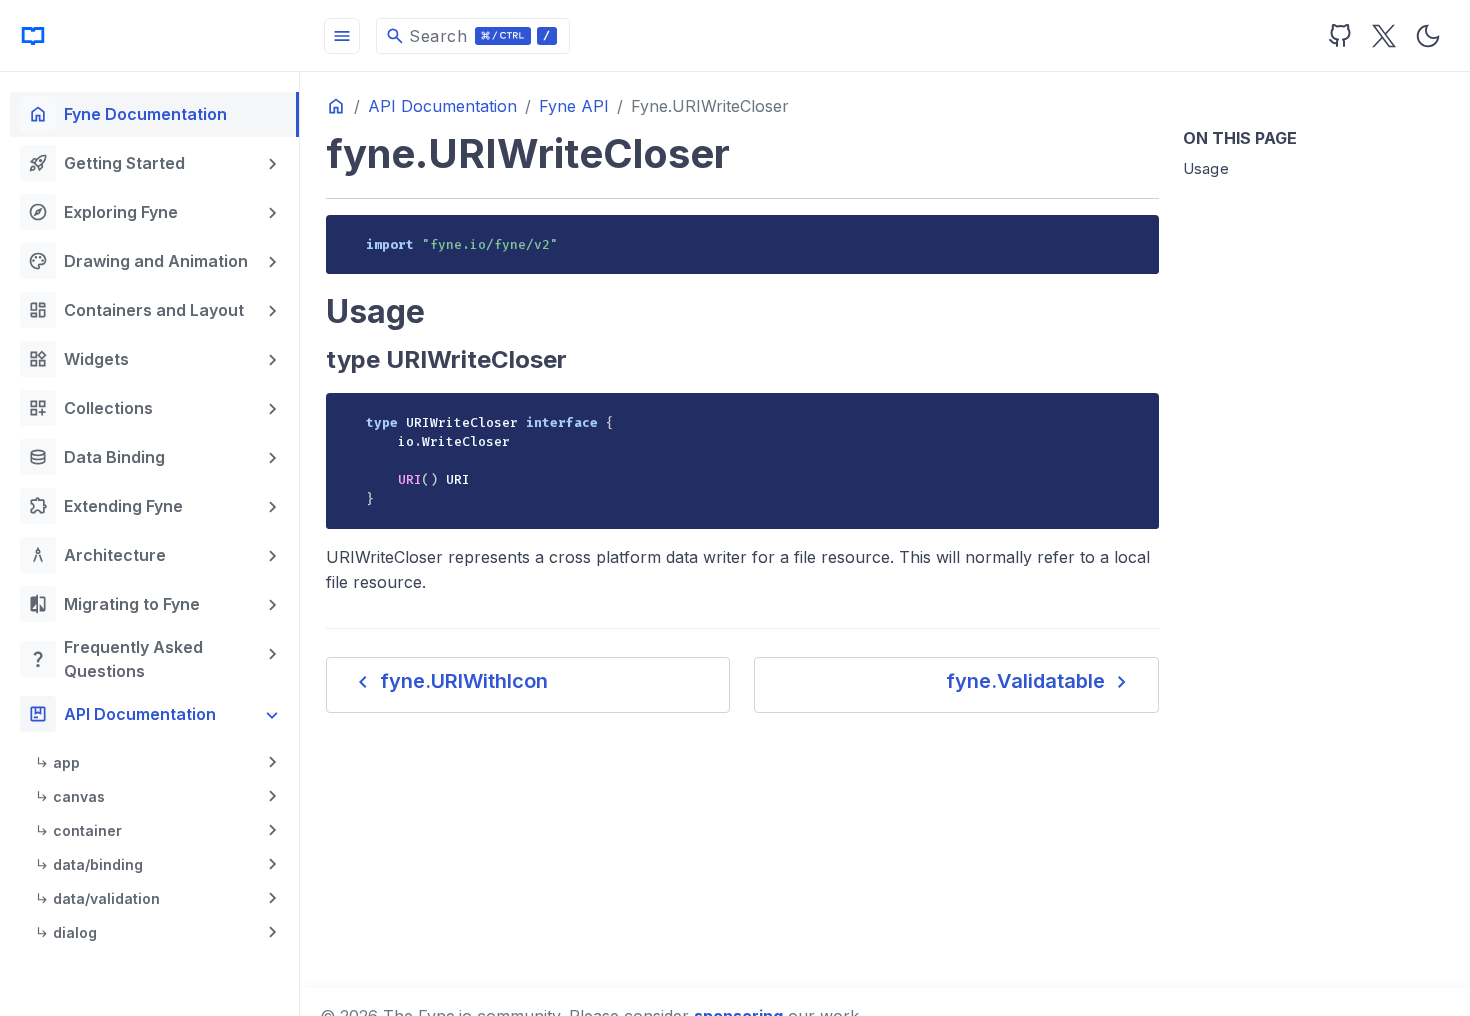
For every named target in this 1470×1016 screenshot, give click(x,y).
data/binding (98, 864)
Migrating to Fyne (114, 604)
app (66, 762)
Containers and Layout (136, 310)
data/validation (106, 898)
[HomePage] (150, 35)
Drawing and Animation (138, 261)
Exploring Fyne (103, 212)
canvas (79, 796)
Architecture (97, 555)
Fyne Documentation (127, 114)
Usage (1206, 168)
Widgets (78, 359)
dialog (75, 932)
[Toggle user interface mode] (1428, 36)
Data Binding (96, 457)
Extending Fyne (105, 506)
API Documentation (122, 714)
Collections (90, 408)
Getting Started (106, 163)
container (87, 830)
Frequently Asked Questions (115, 659)
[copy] (1136, 237)
